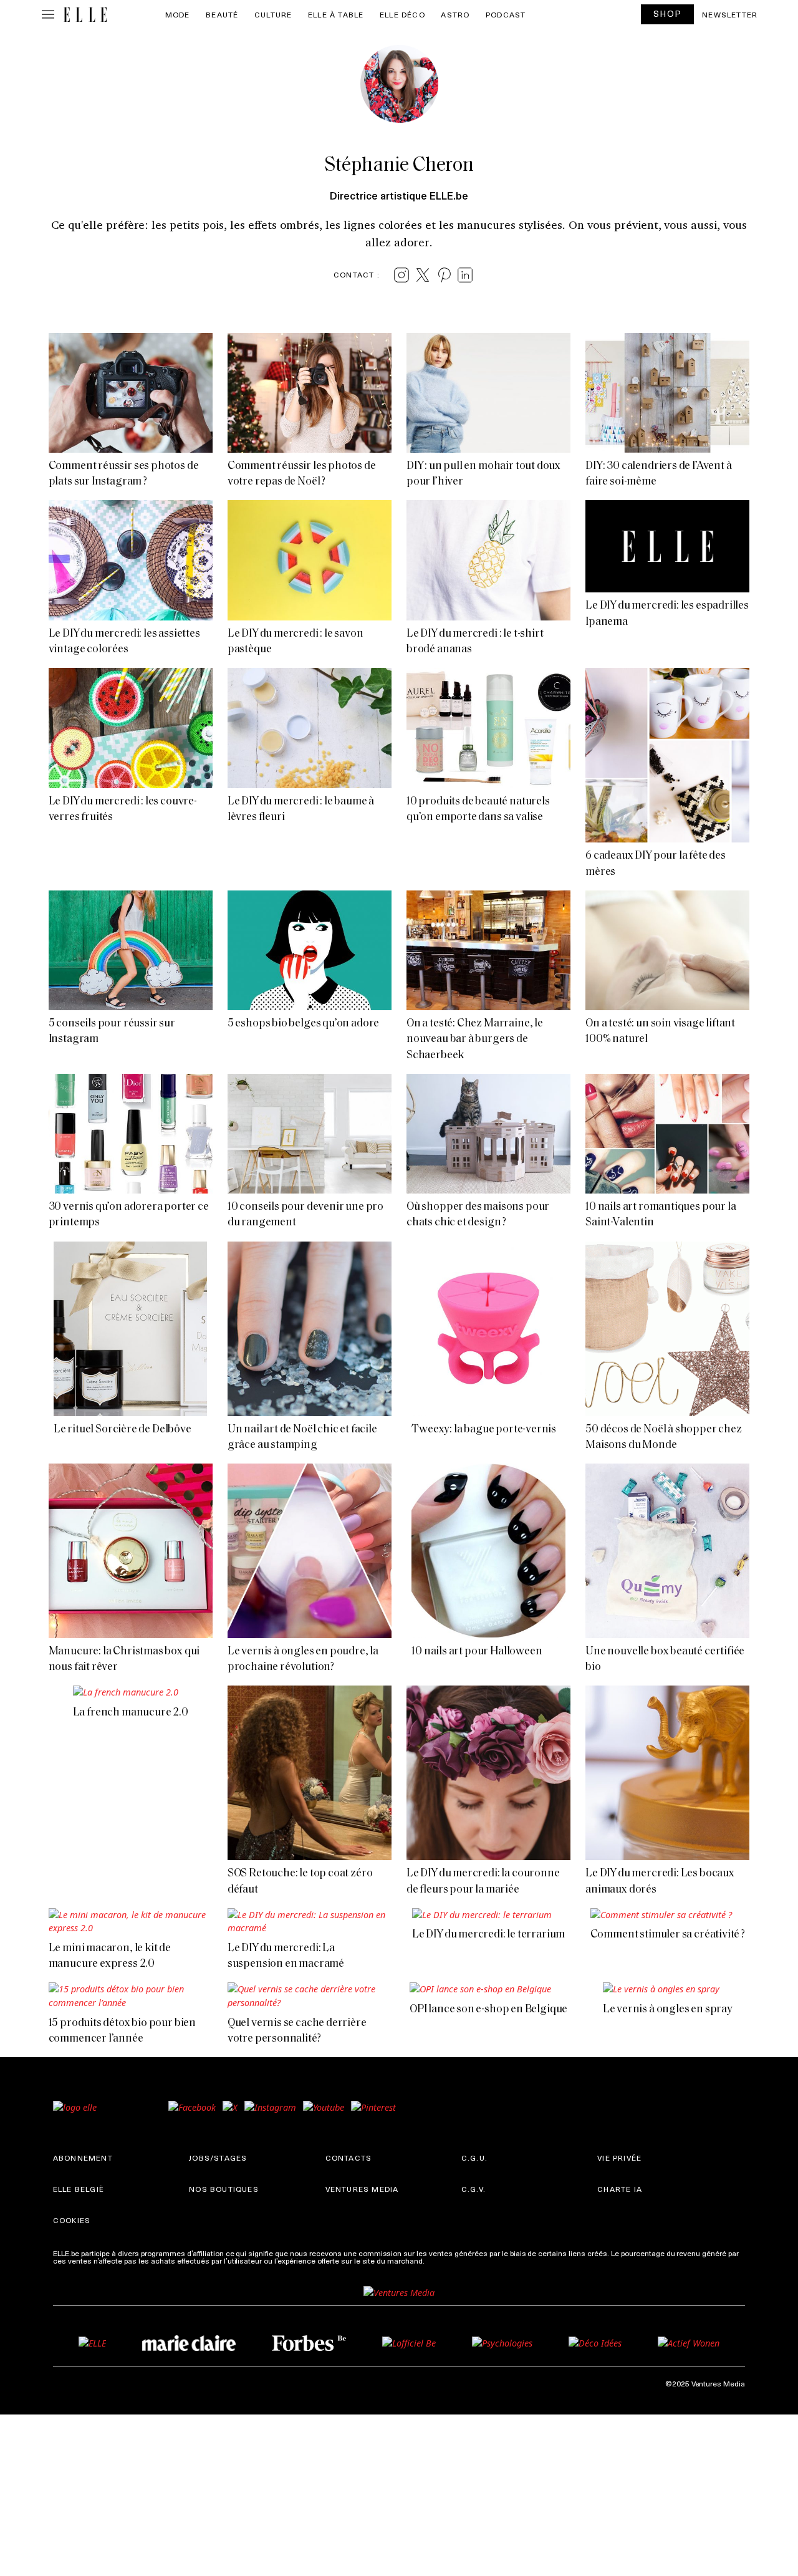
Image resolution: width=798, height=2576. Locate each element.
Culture (273, 14)
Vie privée (619, 2158)
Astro (455, 14)
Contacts (349, 2158)
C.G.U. (474, 2158)
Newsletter (730, 14)
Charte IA (620, 2189)
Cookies (72, 2220)
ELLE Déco (402, 14)
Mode (178, 14)
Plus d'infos (446, 2260)
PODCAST (506, 14)
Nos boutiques (224, 2189)
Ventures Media (362, 2189)
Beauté (222, 14)
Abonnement (83, 2158)
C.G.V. (474, 2189)
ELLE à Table (336, 14)
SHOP (668, 13)
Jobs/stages (218, 2158)
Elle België (79, 2189)
